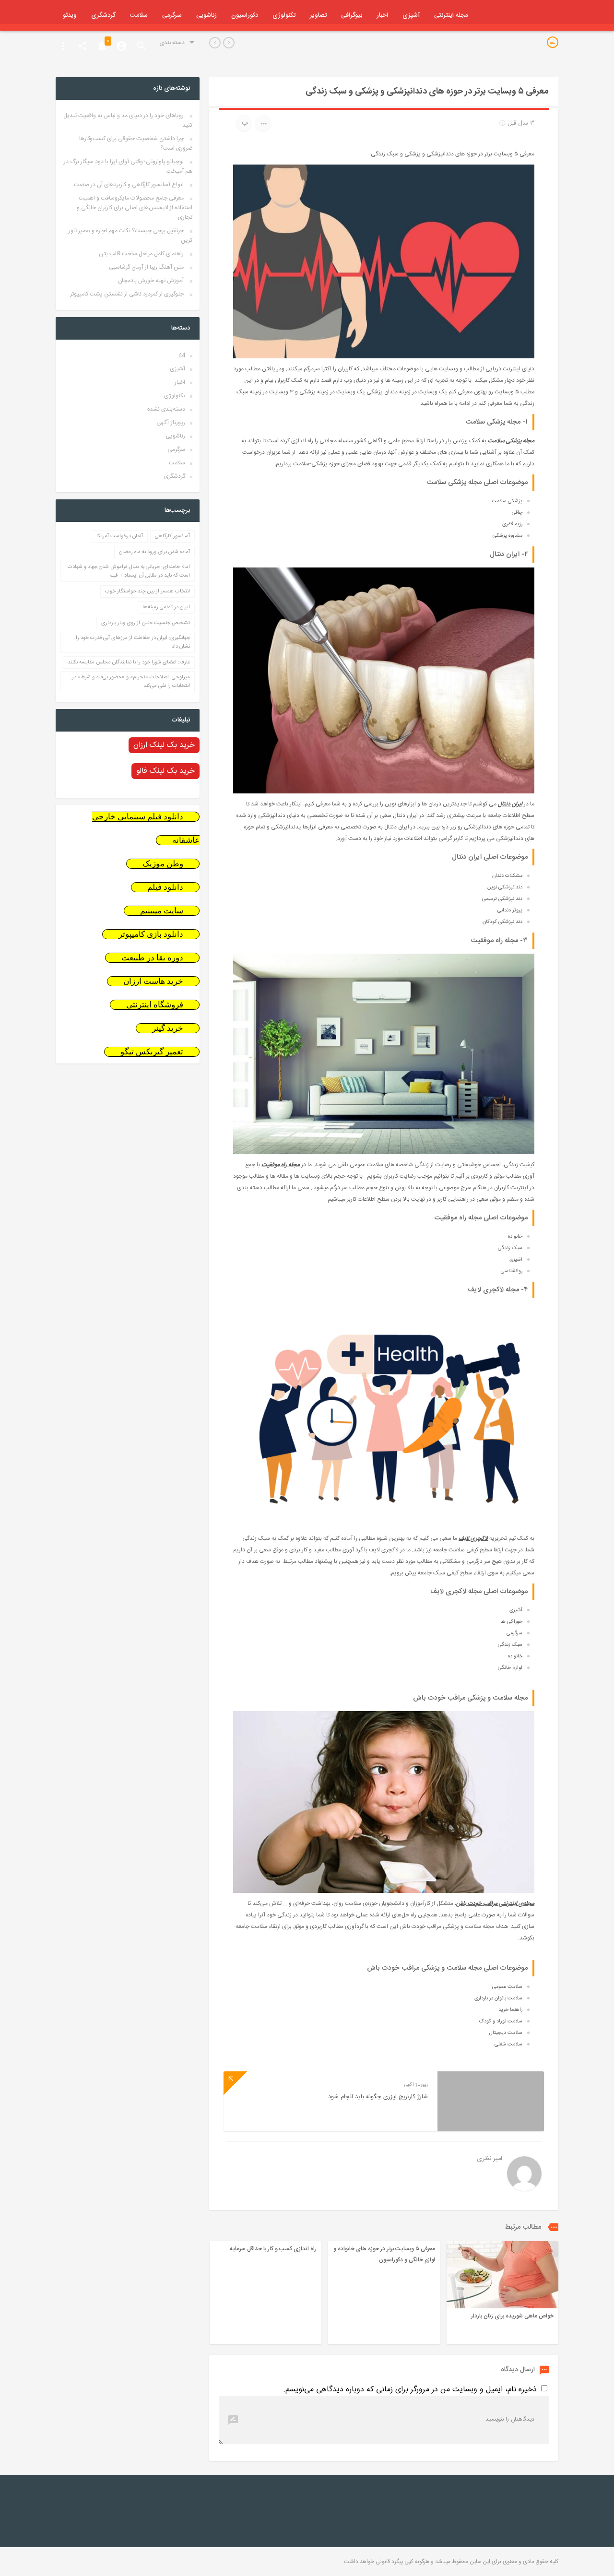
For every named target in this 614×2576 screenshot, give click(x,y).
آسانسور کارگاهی (172, 536)
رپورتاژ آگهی (171, 423)
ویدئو (70, 15)
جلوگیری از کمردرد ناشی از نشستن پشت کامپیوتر (127, 294)
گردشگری (103, 15)
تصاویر (318, 15)
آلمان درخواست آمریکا (120, 536)
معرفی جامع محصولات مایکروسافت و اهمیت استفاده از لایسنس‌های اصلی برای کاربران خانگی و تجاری (135, 208)
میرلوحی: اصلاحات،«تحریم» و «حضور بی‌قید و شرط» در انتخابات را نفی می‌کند (131, 682)
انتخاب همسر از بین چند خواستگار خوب (148, 591)
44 (182, 355)
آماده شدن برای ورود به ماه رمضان (154, 552)
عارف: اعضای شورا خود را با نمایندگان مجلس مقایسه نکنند (129, 662)
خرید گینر (168, 1028)
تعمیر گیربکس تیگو (152, 1052)
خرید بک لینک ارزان (164, 745)
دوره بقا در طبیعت (152, 958)
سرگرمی (172, 15)
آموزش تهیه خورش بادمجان (151, 281)
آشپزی (411, 15)
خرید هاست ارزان (153, 981)
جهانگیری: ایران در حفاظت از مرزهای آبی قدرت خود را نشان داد (133, 642)
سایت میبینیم (162, 911)
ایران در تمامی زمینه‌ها (166, 607)
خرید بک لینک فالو (165, 771)
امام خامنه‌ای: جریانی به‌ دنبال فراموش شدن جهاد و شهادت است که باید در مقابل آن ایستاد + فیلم (129, 571)
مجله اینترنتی (451, 15)
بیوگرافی (352, 15)
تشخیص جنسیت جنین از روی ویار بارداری (146, 623)
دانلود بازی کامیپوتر (151, 934)
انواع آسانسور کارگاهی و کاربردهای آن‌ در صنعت (129, 185)
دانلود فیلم (165, 887)
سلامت (139, 15)
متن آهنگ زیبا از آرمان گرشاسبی (146, 267)
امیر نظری (490, 2159)
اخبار (382, 15)
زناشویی (207, 15)
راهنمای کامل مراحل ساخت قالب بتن (141, 254)
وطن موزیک (163, 864)
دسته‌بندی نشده (166, 409)
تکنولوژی (284, 15)
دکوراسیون (245, 15)
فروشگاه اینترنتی (155, 1005)
